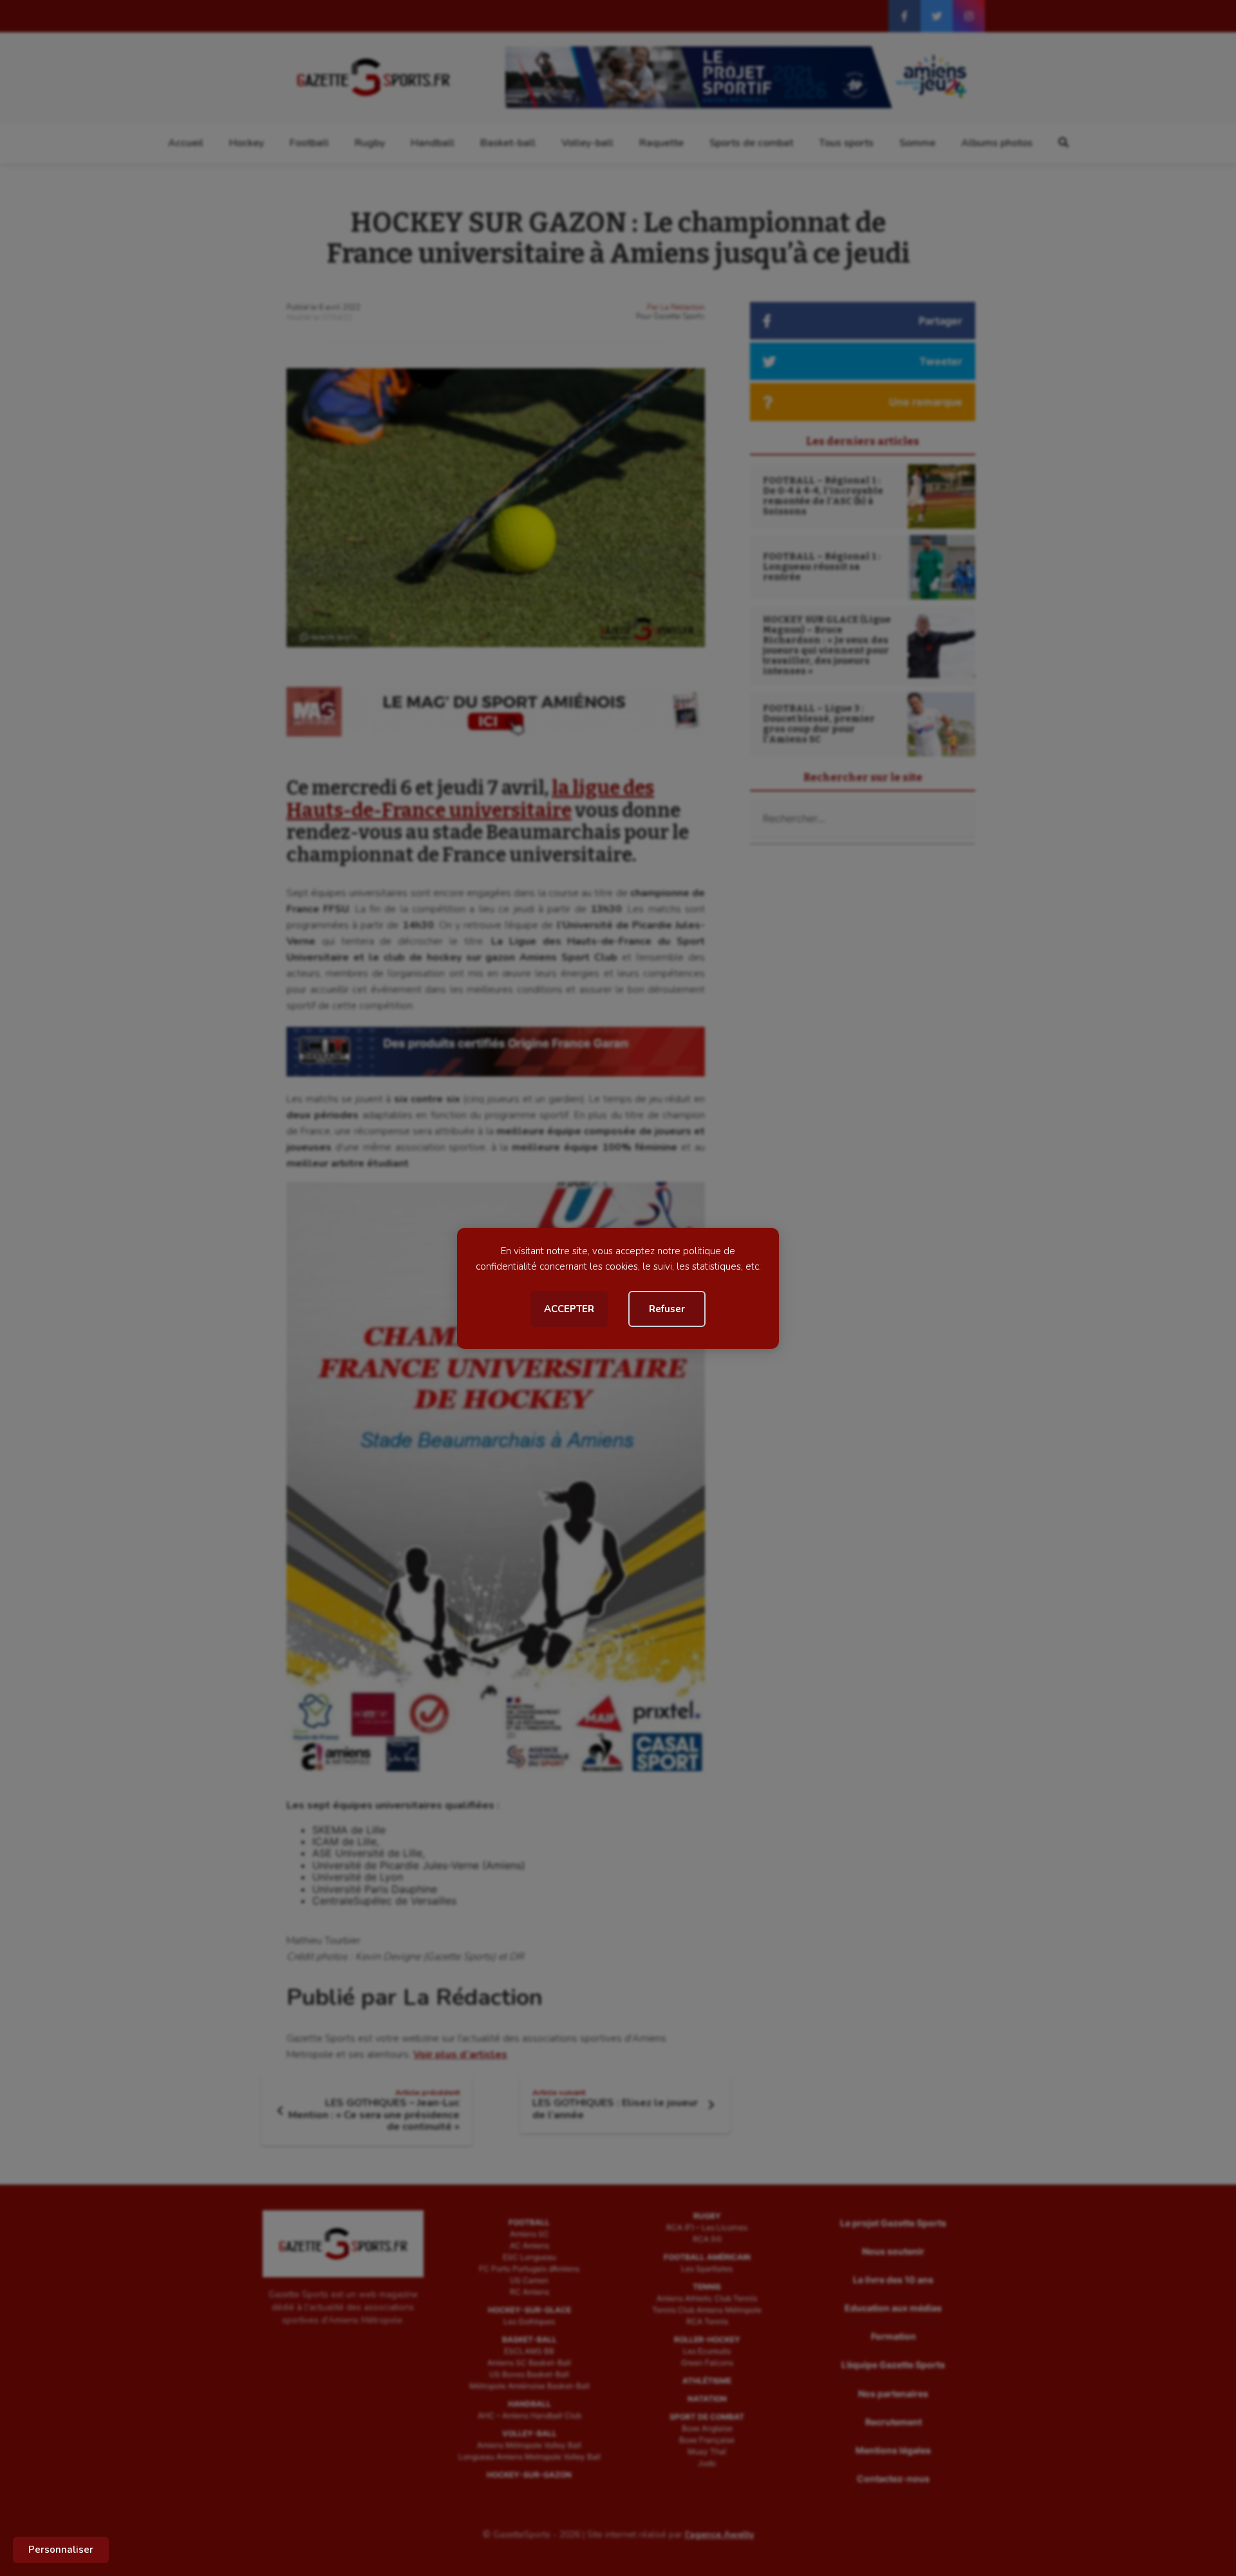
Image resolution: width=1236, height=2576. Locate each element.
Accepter (569, 1309)
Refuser (667, 1309)
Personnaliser (61, 2550)
